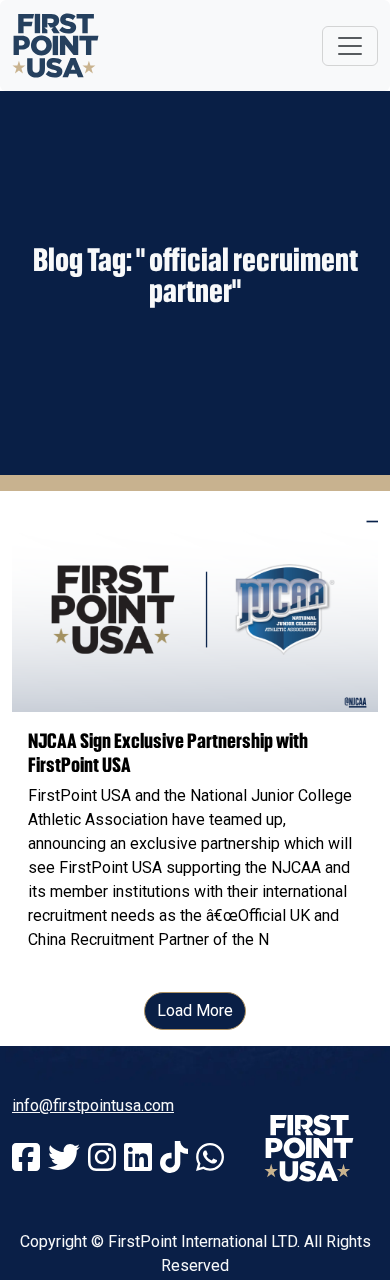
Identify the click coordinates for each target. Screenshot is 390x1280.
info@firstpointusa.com (93, 1105)
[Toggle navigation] (350, 46)
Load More (195, 1010)
